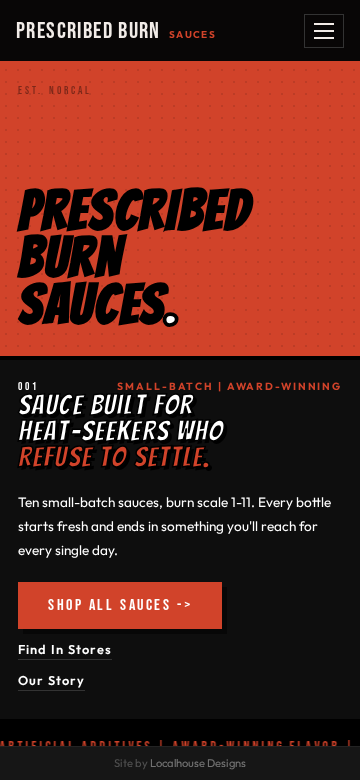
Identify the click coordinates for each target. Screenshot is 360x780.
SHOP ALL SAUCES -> (120, 605)
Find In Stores (65, 649)
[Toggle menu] (324, 31)
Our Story (51, 680)
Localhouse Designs (198, 763)
